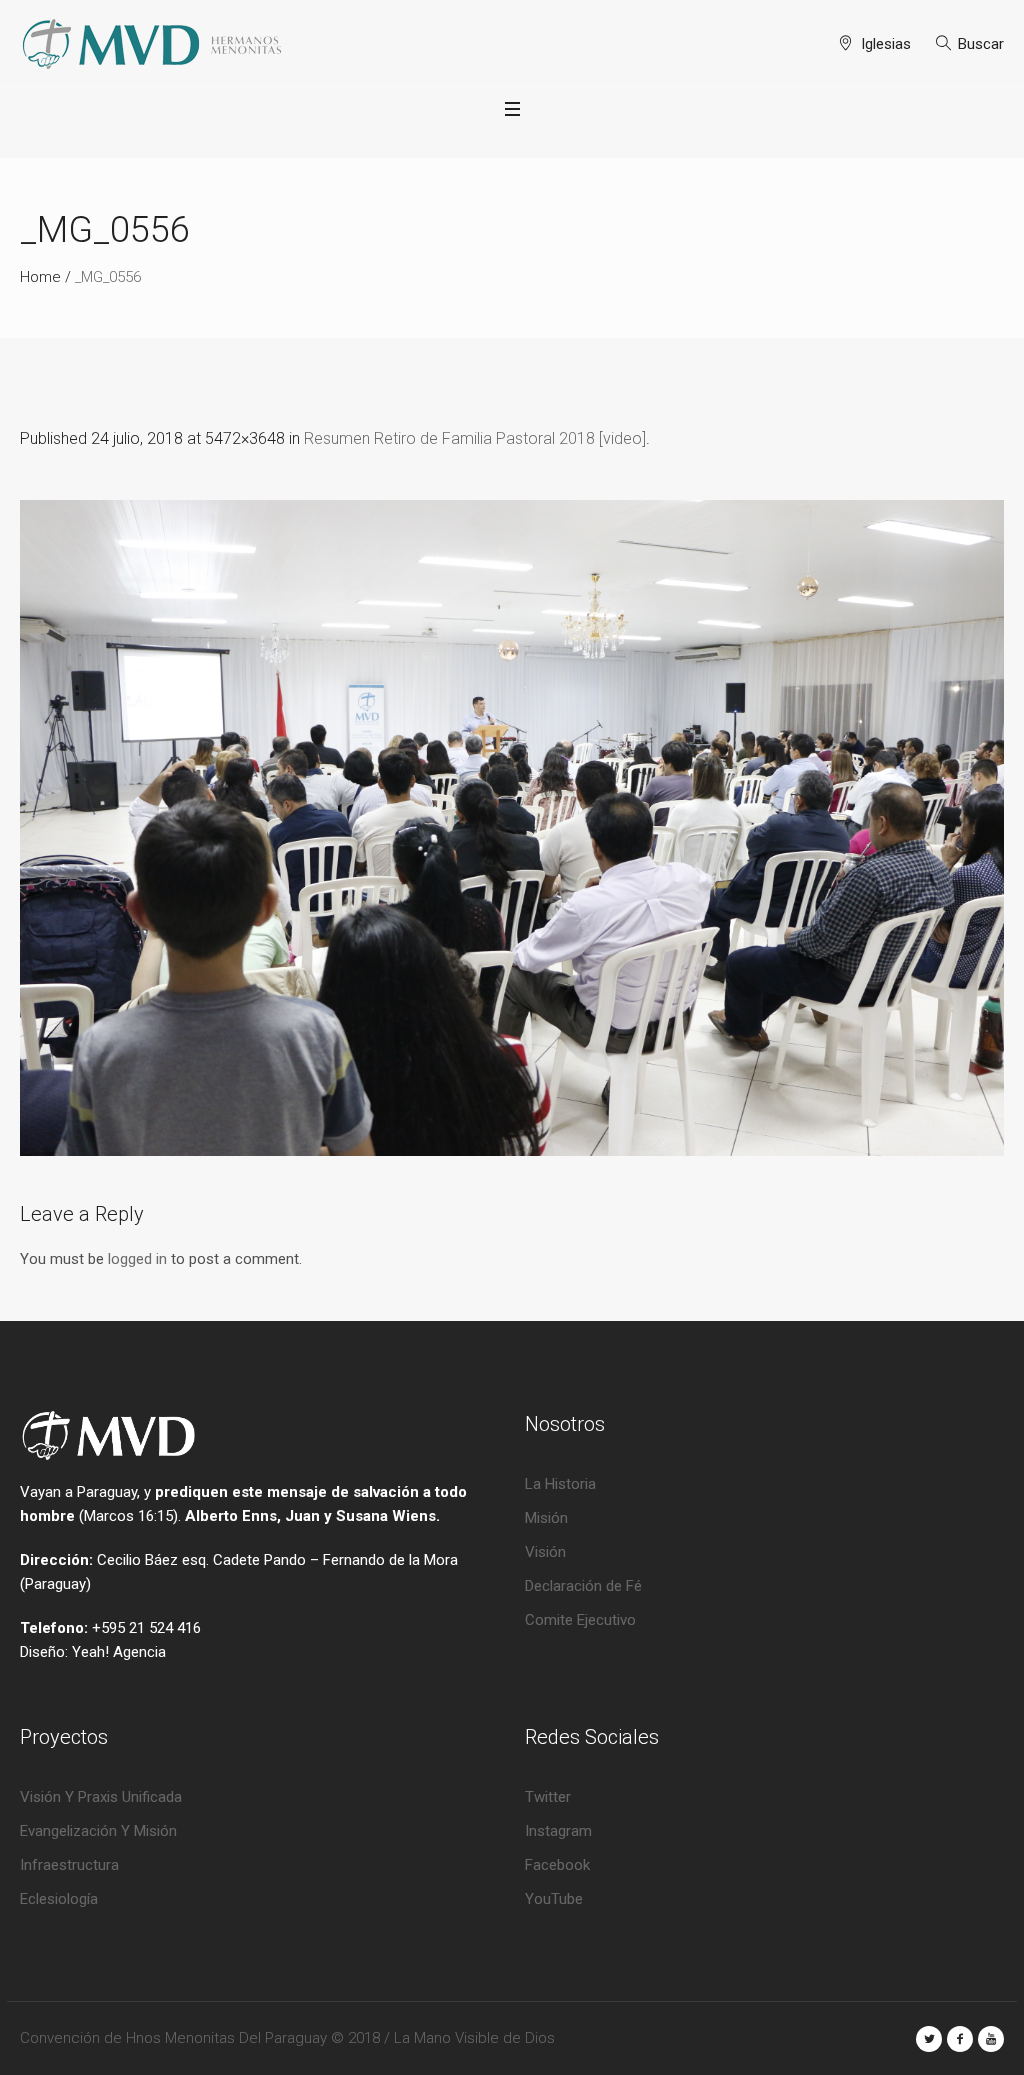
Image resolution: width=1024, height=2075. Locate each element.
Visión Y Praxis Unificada (101, 1797)
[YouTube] (991, 2039)
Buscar (981, 44)
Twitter (548, 1797)
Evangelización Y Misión (98, 1831)
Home (40, 277)
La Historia (560, 1484)
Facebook (557, 1865)
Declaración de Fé (583, 1586)
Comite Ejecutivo (580, 1620)
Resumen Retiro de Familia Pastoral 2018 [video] (475, 438)
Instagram (558, 1831)
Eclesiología (59, 1899)
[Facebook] (960, 2039)
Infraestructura (69, 1865)
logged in (137, 1259)
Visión (545, 1552)
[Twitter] (929, 2039)
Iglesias (886, 44)
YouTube (554, 1899)
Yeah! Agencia (119, 1652)
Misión (546, 1518)
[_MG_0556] (512, 828)
